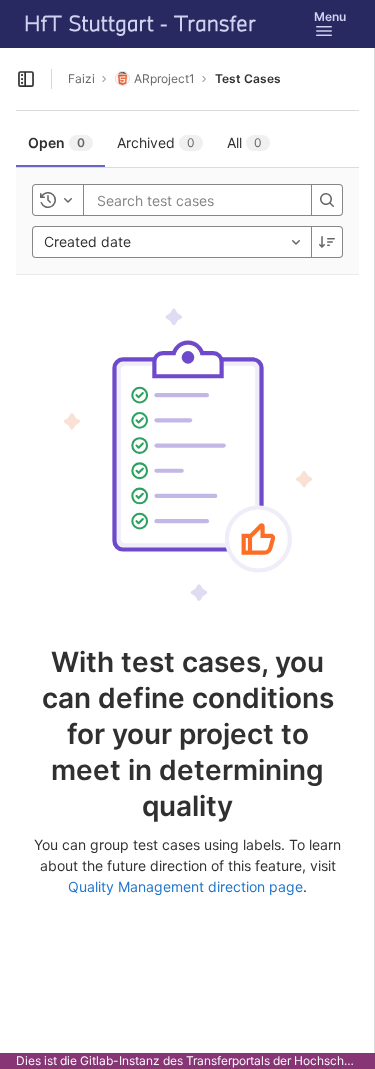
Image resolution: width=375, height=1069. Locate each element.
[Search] (327, 200)
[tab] (60, 143)
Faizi (81, 78)
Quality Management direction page (185, 886)
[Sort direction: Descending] (327, 242)
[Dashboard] (141, 24)
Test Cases (248, 78)
